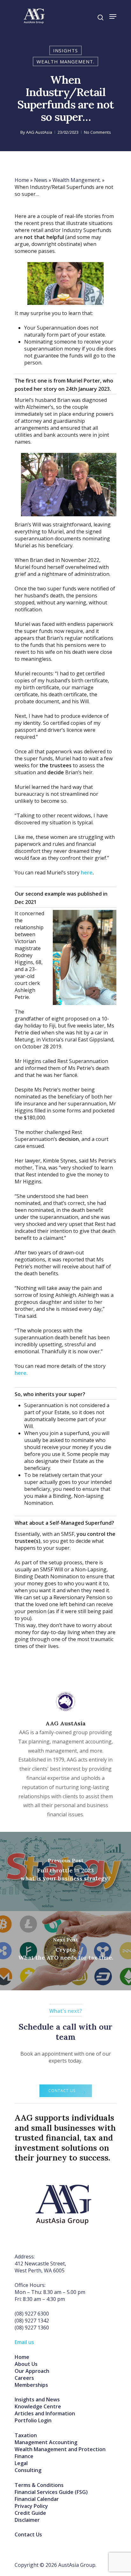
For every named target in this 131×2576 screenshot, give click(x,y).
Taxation (26, 2435)
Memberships (31, 2385)
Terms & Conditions (39, 2485)
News (41, 180)
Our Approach (32, 2371)
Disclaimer (27, 2520)
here (87, 873)
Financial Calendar (37, 2499)
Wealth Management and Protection (60, 2449)
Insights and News (37, 2399)
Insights (65, 50)
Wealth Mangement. (65, 61)
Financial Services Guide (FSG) (51, 2492)
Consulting (28, 2470)
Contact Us (28, 2534)
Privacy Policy (31, 2506)
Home (22, 180)
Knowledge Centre (38, 2406)
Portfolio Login (33, 2420)
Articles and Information (45, 2413)
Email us (24, 2342)
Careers (24, 2378)
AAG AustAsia (39, 132)
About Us (26, 2364)
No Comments (97, 132)
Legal (21, 2463)
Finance (24, 2456)
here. (21, 1373)
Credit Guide (30, 2513)
